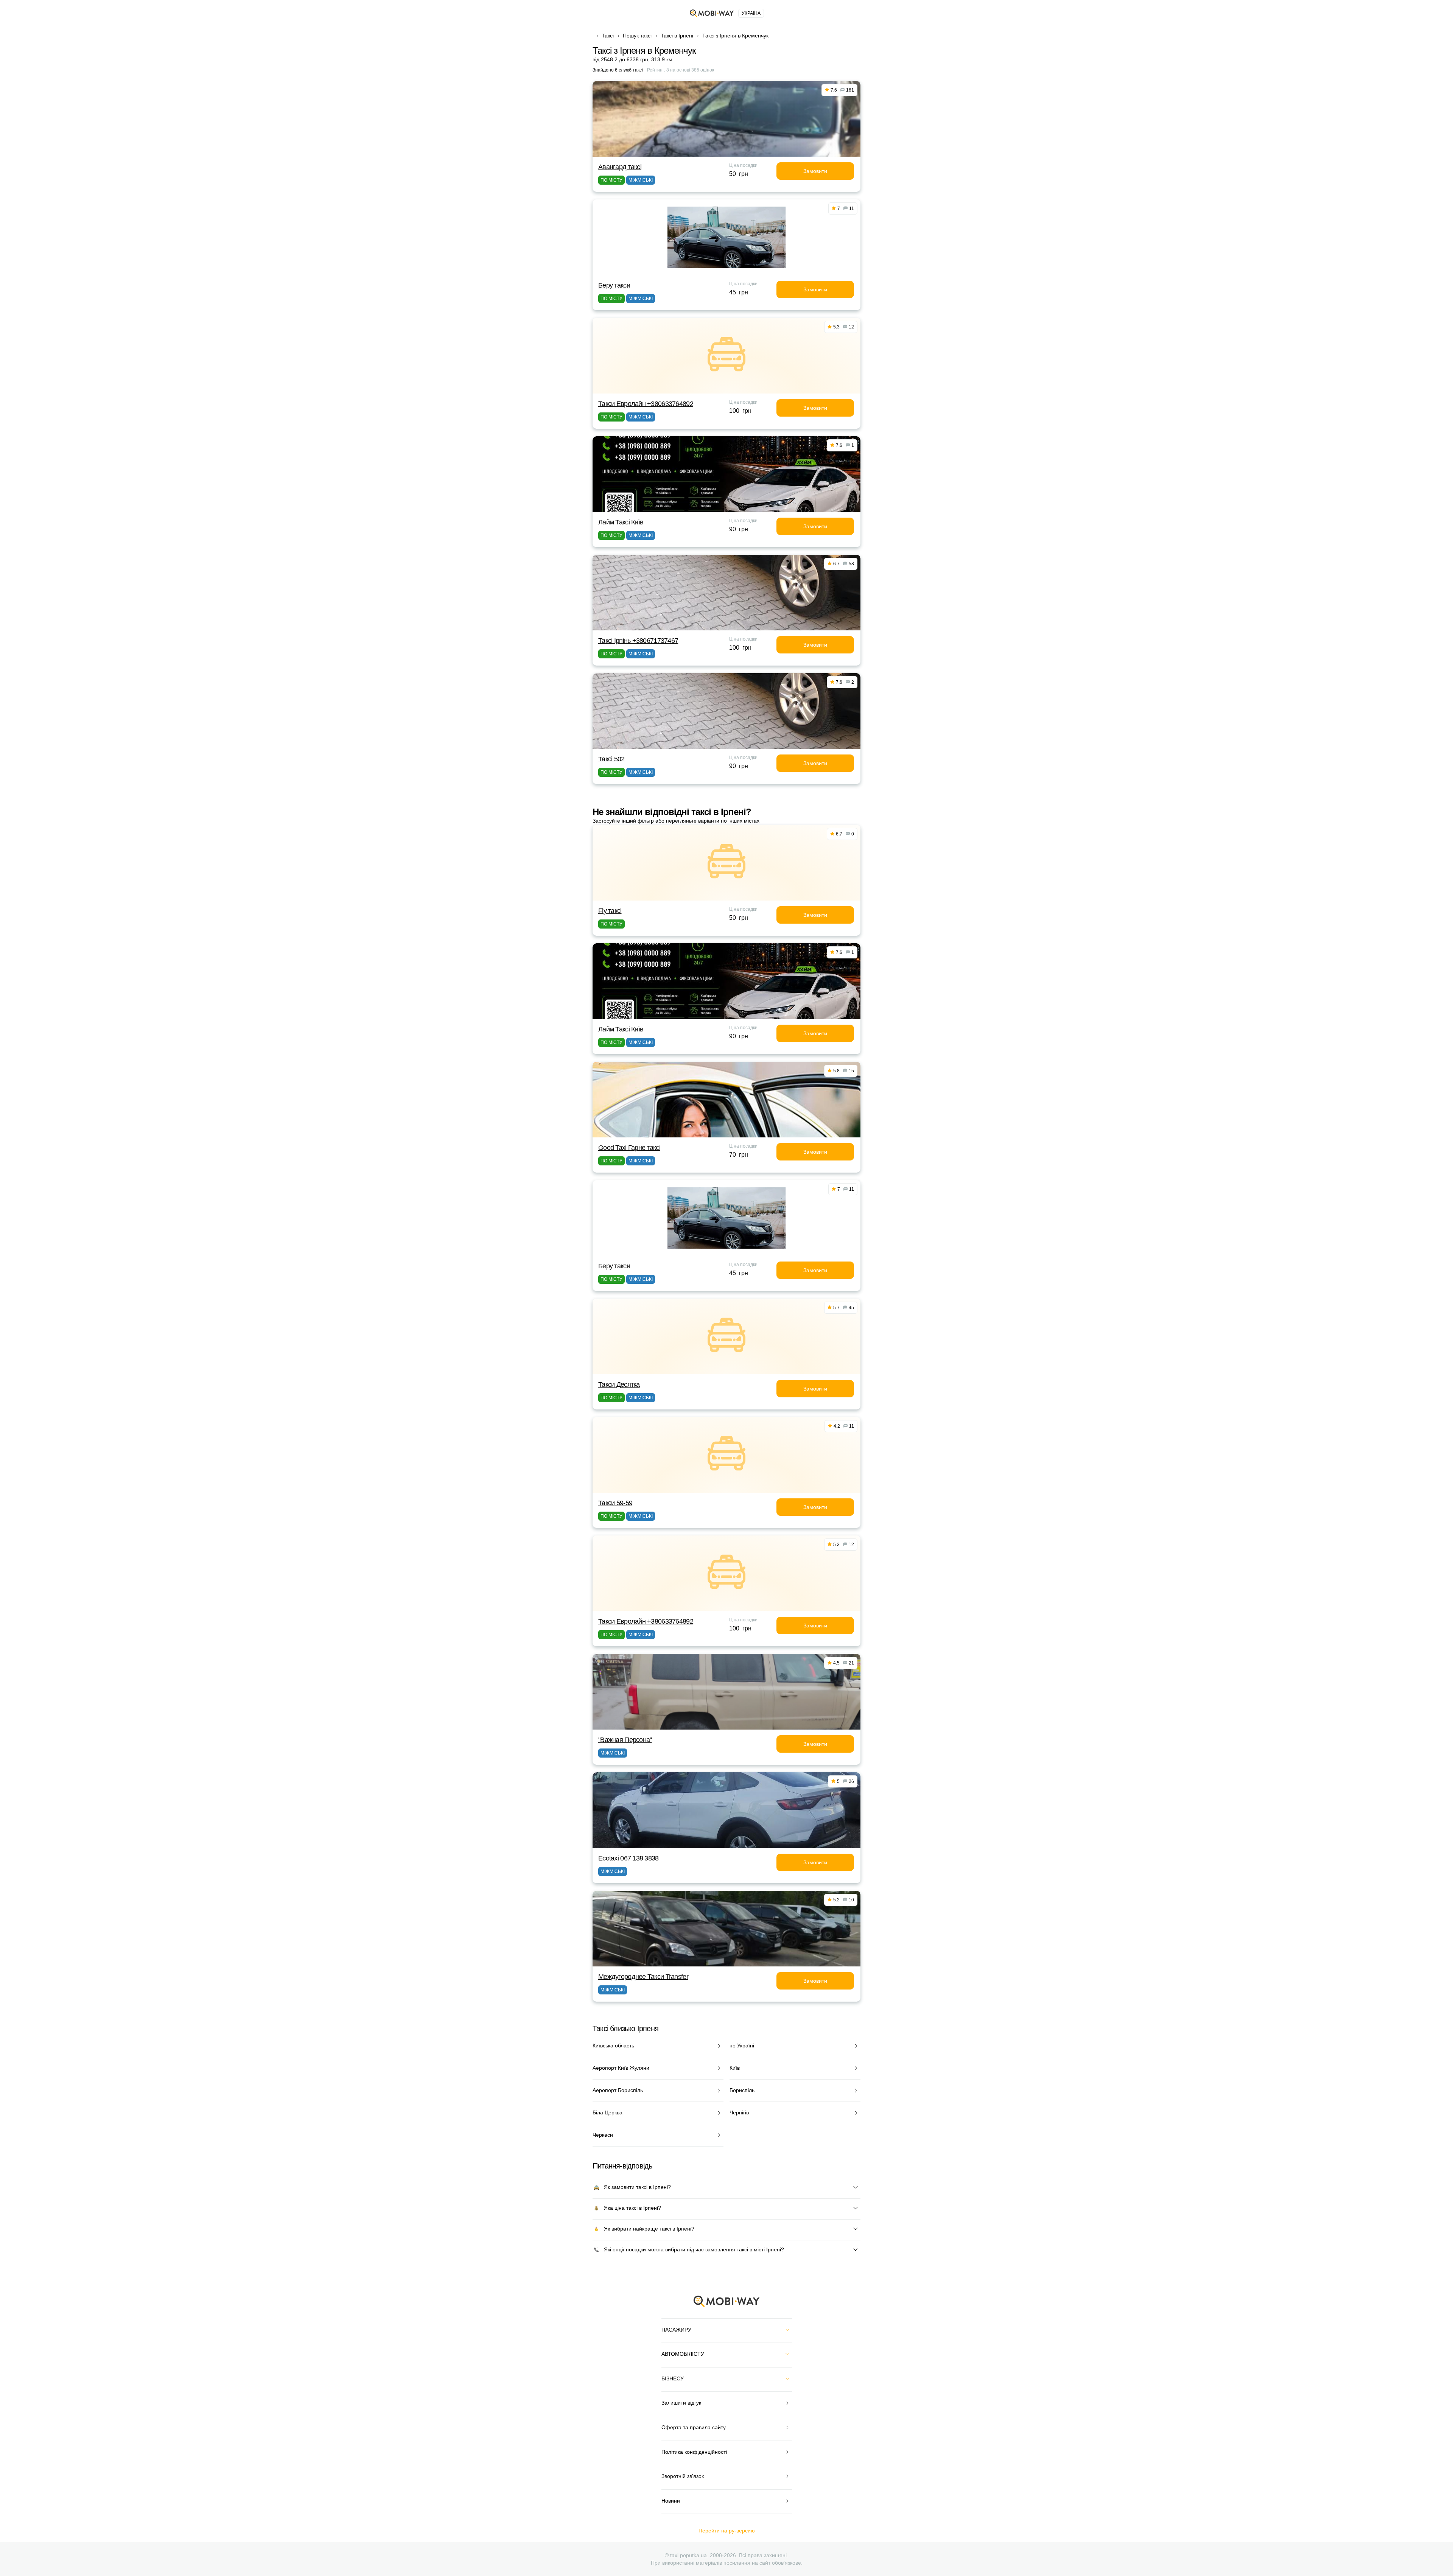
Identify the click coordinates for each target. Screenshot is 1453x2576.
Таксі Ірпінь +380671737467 (638, 641)
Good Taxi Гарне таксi (629, 1148)
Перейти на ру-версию (727, 2531)
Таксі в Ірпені (677, 36)
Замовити (815, 171)
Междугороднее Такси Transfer (643, 1977)
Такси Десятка (619, 1384)
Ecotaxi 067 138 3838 (628, 1858)
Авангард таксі (620, 167)
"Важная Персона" (625, 1740)
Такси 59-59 (615, 1503)
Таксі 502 (611, 759)
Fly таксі (610, 911)
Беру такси (614, 285)
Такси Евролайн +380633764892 (646, 404)
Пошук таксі (637, 36)
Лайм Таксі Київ (621, 522)
